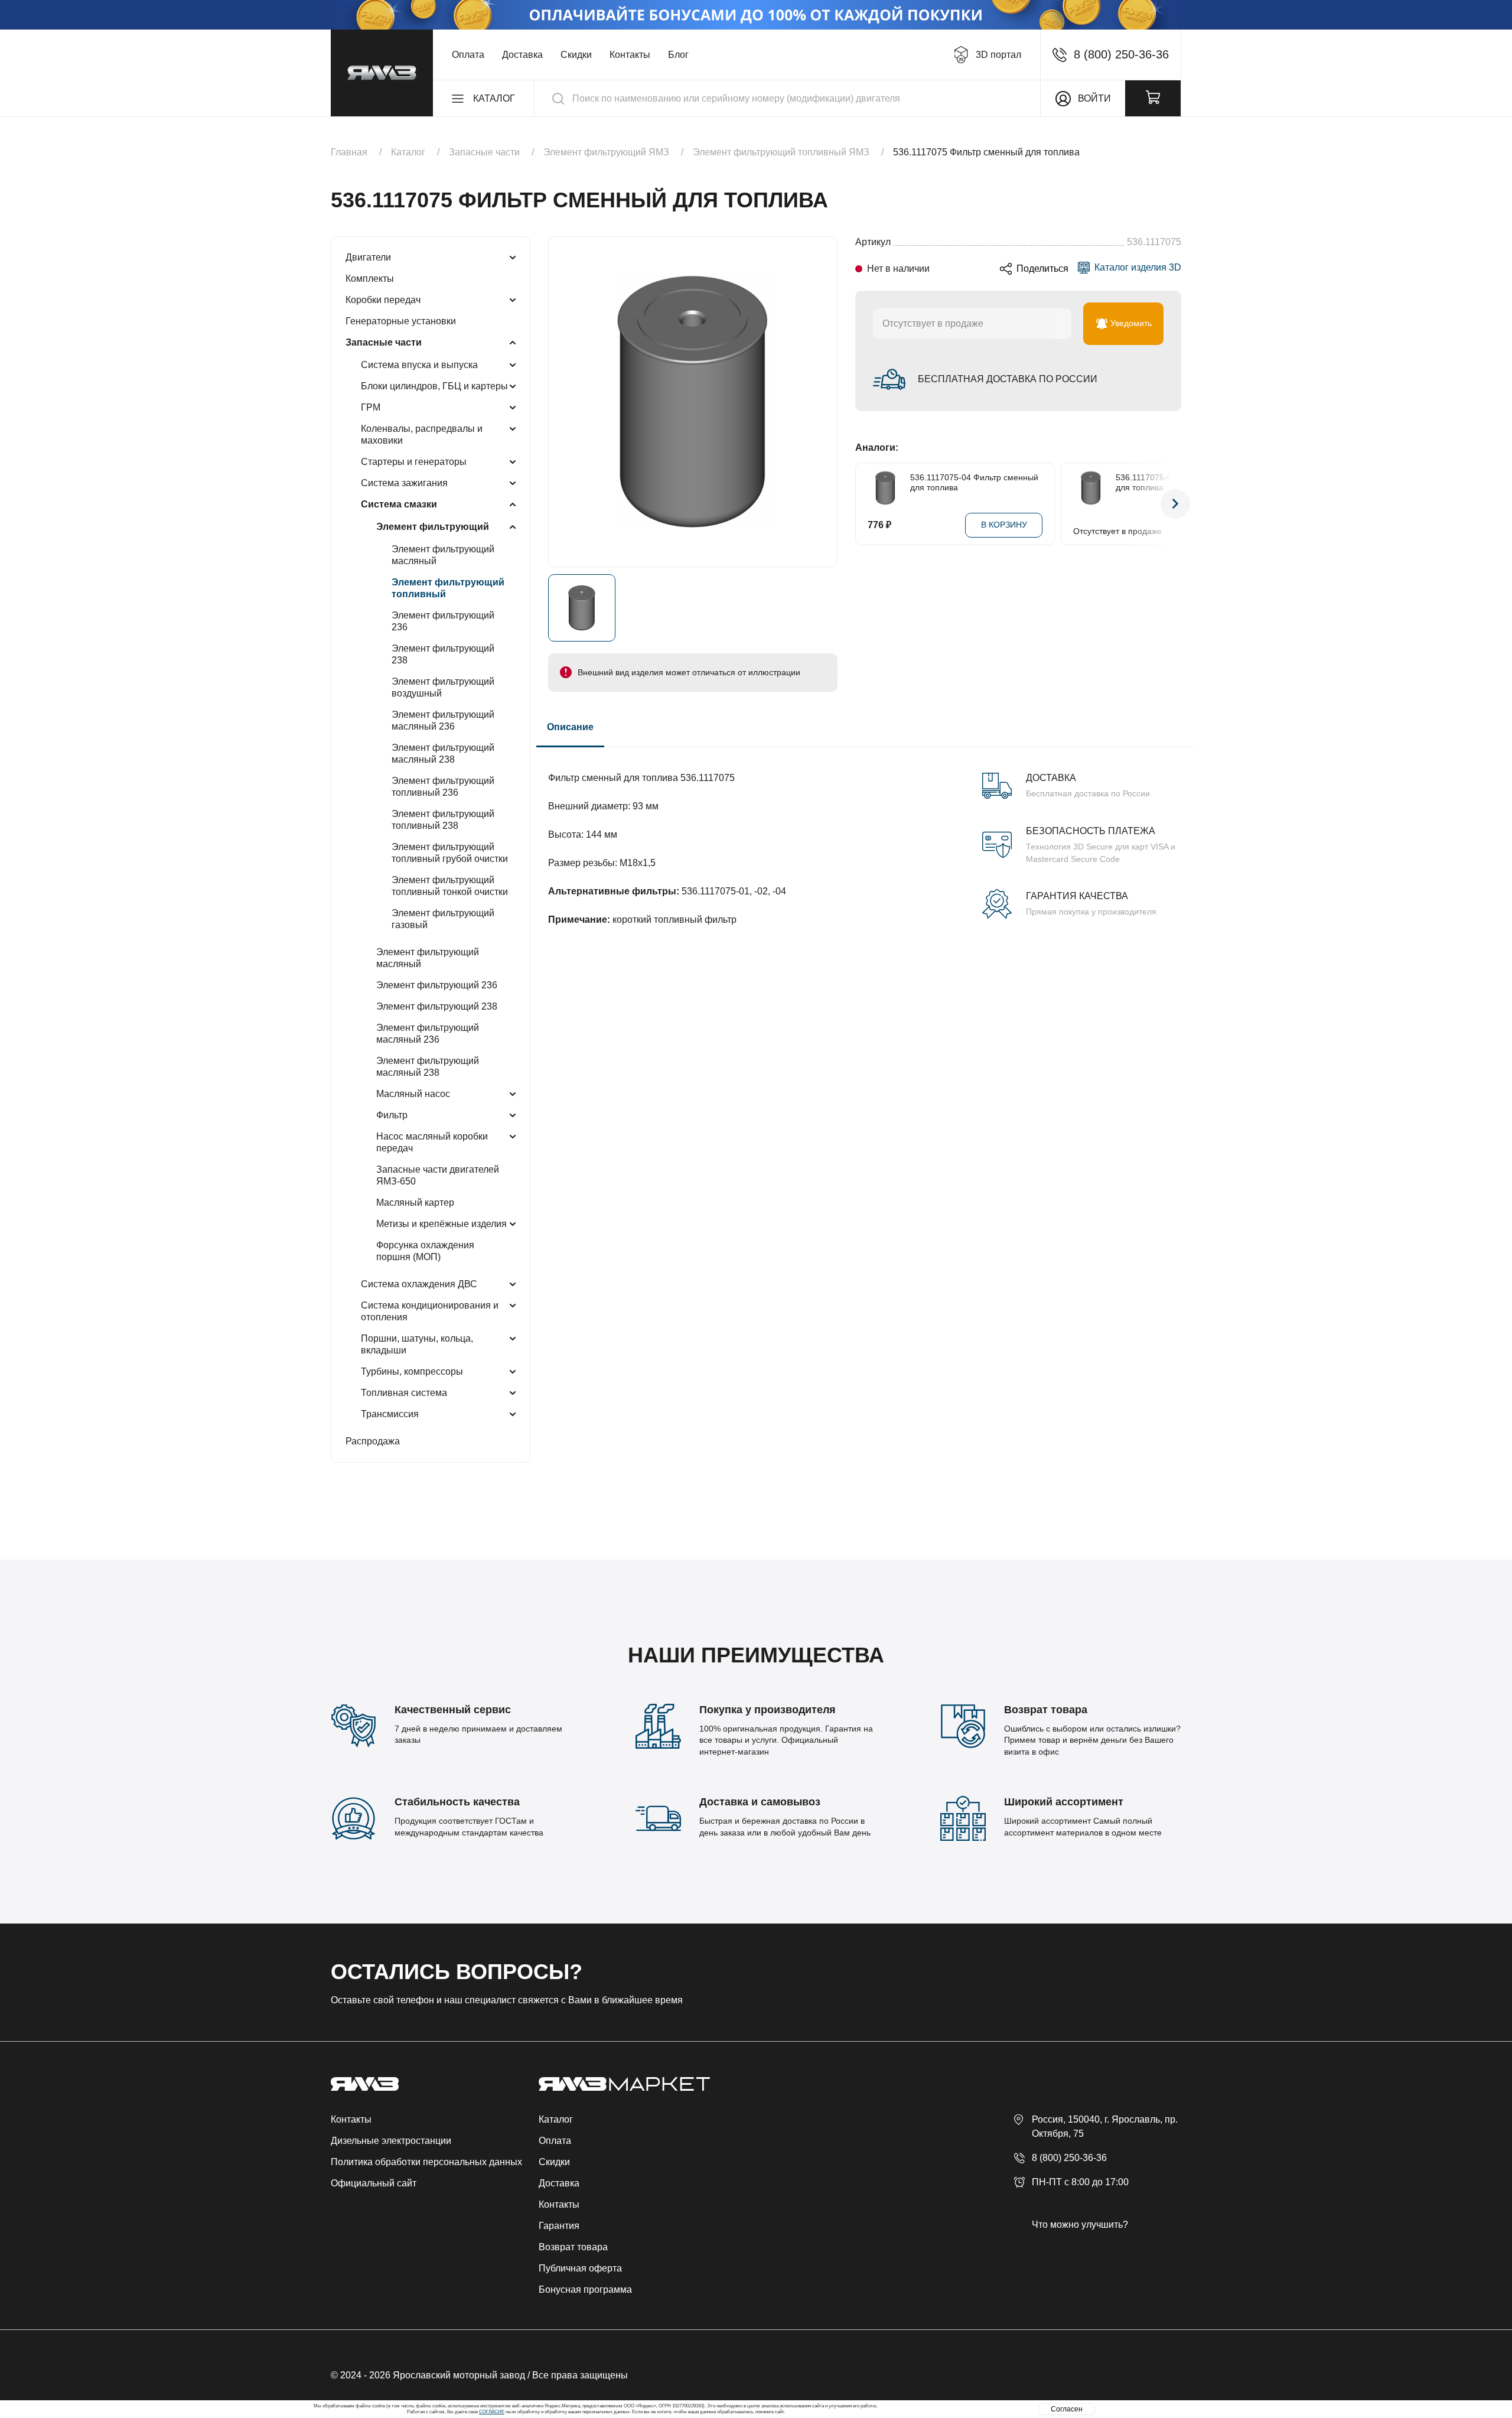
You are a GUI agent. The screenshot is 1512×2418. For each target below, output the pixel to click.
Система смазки (399, 504)
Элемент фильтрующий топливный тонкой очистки (450, 886)
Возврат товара (573, 2247)
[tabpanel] (865, 837)
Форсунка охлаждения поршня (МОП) (425, 1251)
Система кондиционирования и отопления (430, 1311)
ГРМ (371, 407)
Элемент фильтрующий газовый (443, 919)
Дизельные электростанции (391, 2141)
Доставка (522, 55)
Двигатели (368, 257)
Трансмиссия (390, 1414)
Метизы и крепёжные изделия (441, 1224)
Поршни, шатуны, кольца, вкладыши (417, 1344)
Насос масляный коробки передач (432, 1142)
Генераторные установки (401, 321)
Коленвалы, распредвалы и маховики (422, 435)
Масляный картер (415, 1203)
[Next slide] (1175, 504)
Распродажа (373, 1441)
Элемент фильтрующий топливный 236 (443, 787)
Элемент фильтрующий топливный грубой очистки (450, 853)
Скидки (576, 55)
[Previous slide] (861, 504)
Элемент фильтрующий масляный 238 (443, 754)
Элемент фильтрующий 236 (443, 621)
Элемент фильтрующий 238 (443, 654)
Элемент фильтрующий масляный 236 (443, 720)
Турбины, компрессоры (412, 1371)
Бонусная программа (585, 2290)
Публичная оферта (580, 2268)
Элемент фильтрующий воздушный (443, 687)
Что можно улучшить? (1080, 2225)
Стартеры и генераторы (414, 462)
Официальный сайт (374, 2183)
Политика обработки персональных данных (426, 2162)
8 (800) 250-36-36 (1069, 2158)
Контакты (630, 55)
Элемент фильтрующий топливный (448, 588)
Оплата (468, 55)
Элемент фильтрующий (433, 527)
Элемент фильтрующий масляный (443, 555)
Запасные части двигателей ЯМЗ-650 (438, 1175)
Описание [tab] (570, 727)
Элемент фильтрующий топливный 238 (443, 820)
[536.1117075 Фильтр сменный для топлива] (693, 402)
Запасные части (384, 342)
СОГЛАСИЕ (492, 2412)
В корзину (1004, 525)
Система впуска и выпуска (419, 365)
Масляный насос (413, 1094)
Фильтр (392, 1115)
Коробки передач (383, 300)
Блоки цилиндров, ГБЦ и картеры (434, 386)
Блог (678, 55)
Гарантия (559, 2226)
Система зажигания (404, 483)
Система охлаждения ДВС (419, 1284)
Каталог (556, 2119)
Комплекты (370, 279)
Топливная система (404, 1393)
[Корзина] (1153, 98)
